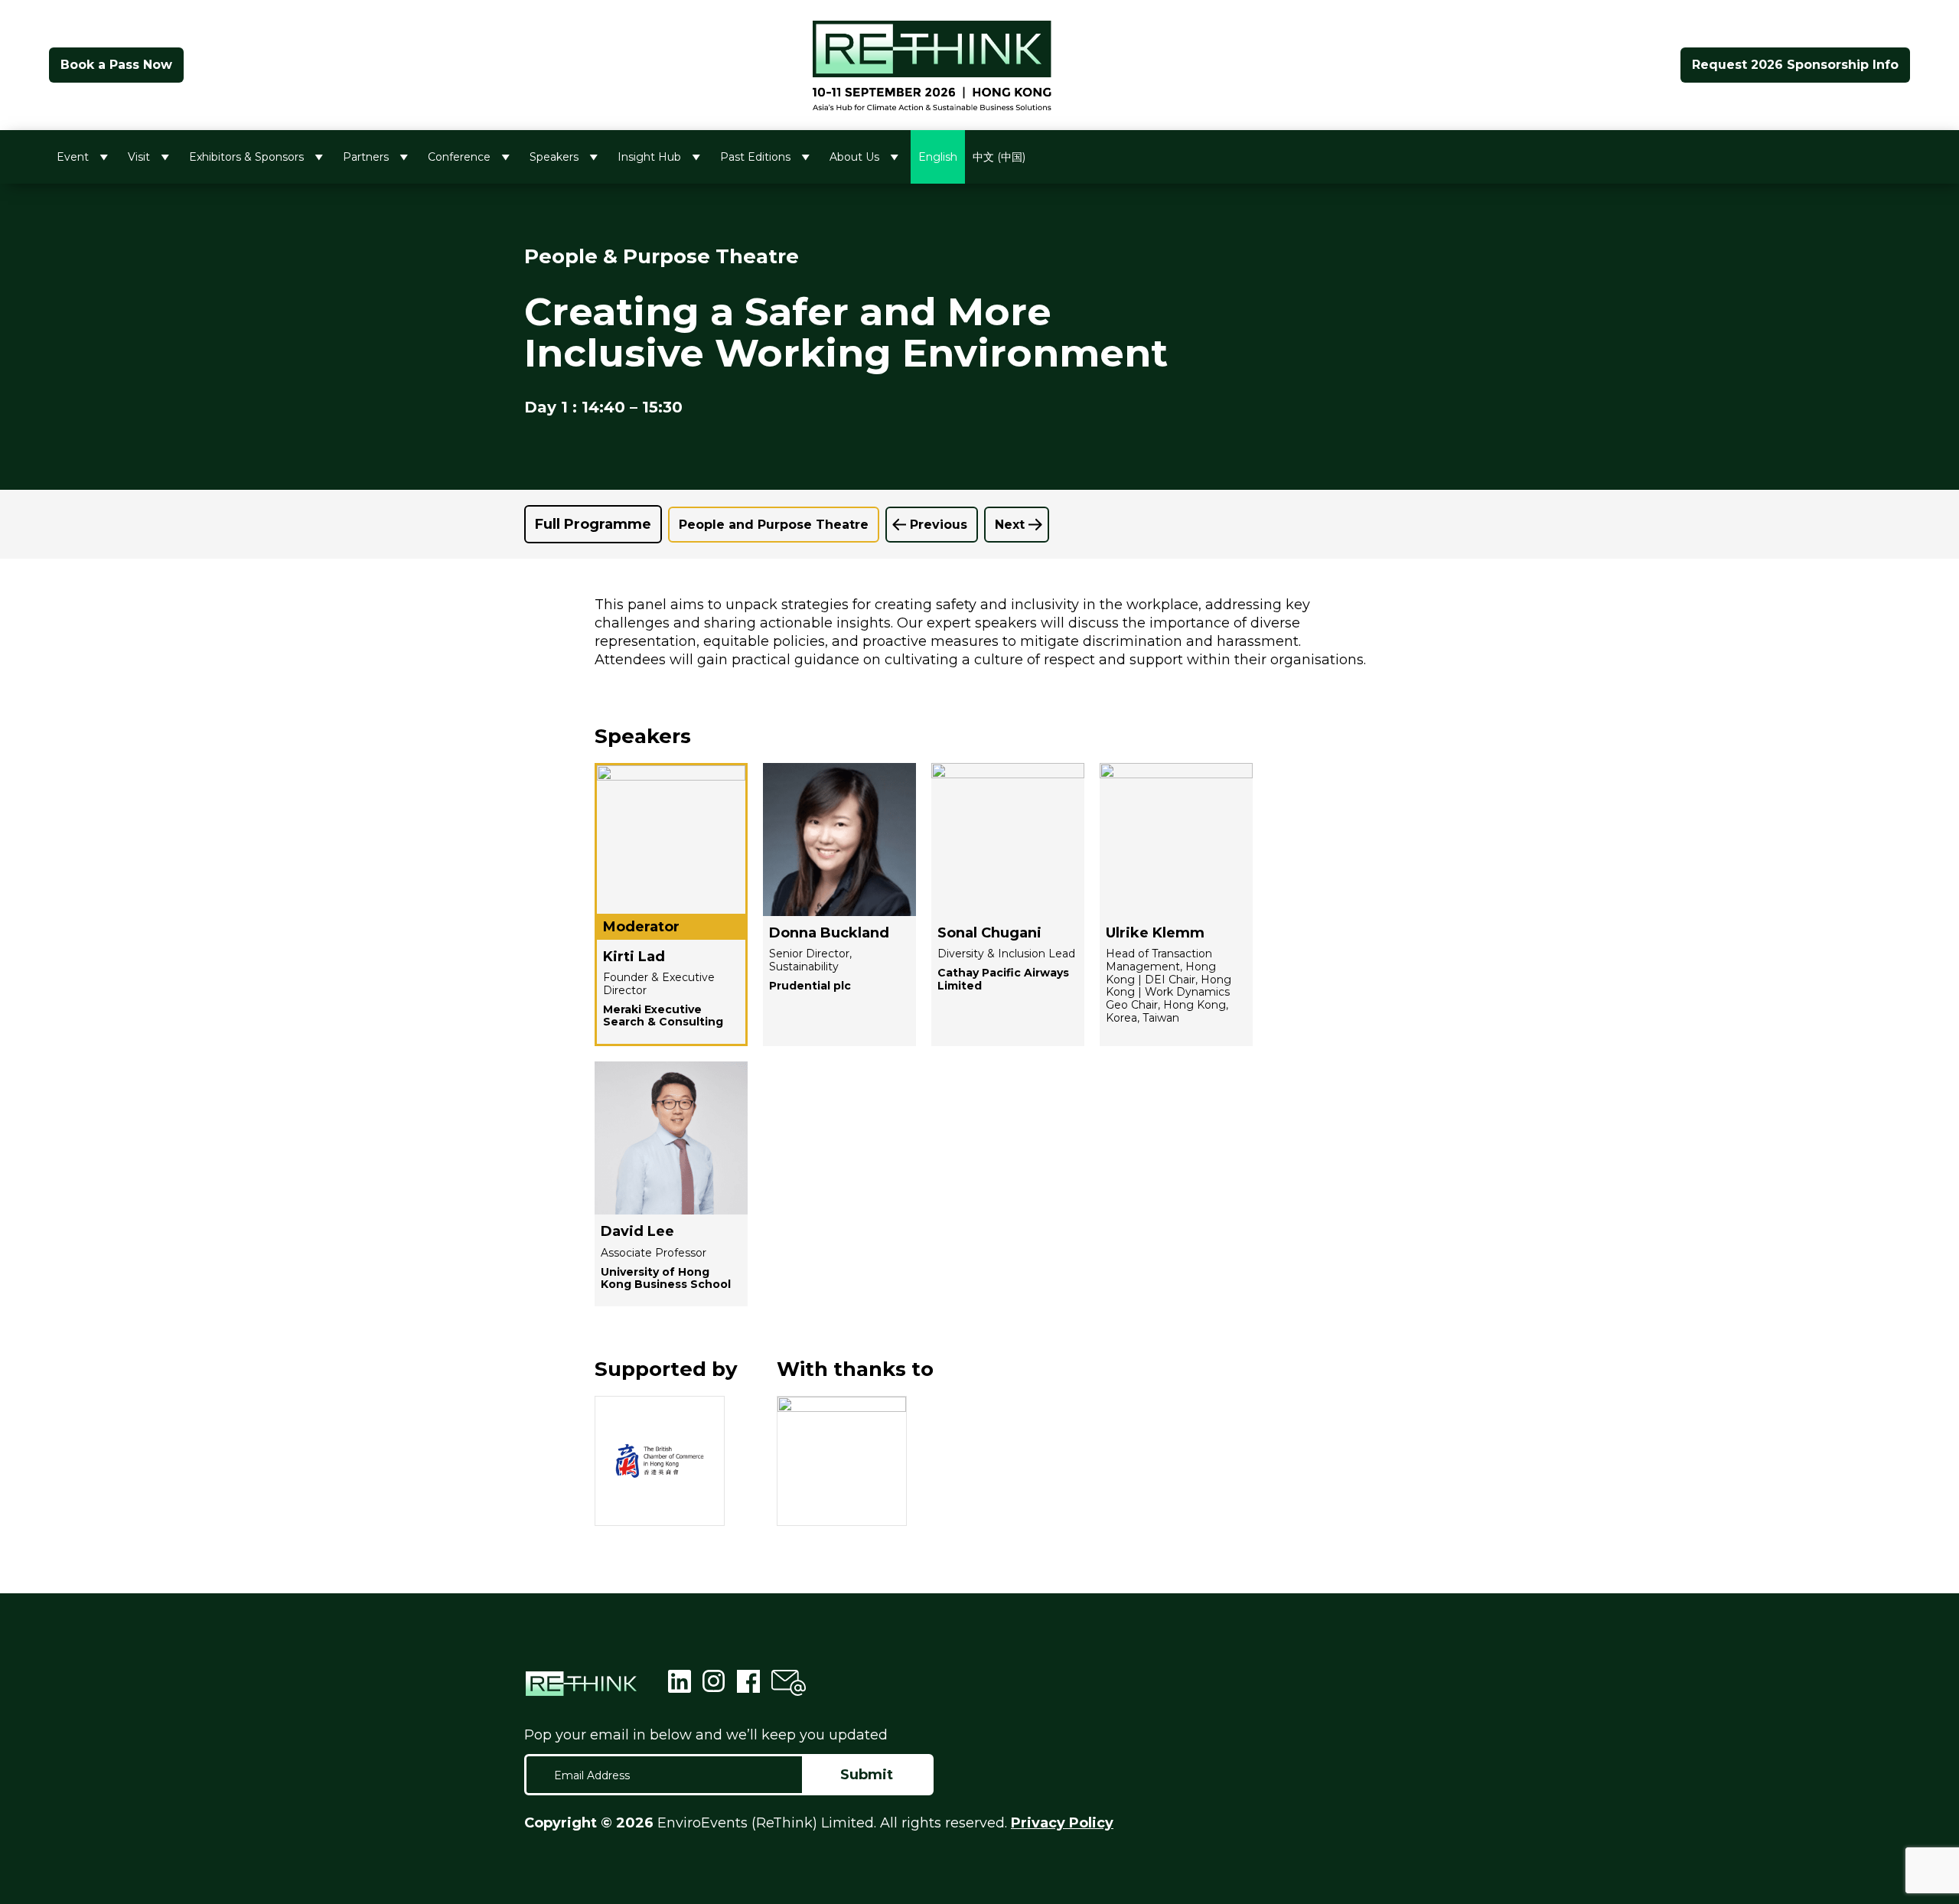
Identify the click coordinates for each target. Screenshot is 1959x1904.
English (938, 157)
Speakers (554, 157)
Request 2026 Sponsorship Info (1795, 65)
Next (1010, 525)
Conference (459, 157)
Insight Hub (649, 157)
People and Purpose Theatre (774, 525)
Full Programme (593, 524)
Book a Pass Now (116, 65)
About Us (854, 157)
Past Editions (755, 157)
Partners (366, 157)
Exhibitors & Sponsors (246, 157)
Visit (139, 157)
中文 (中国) (999, 157)
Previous (939, 525)
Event (73, 157)
